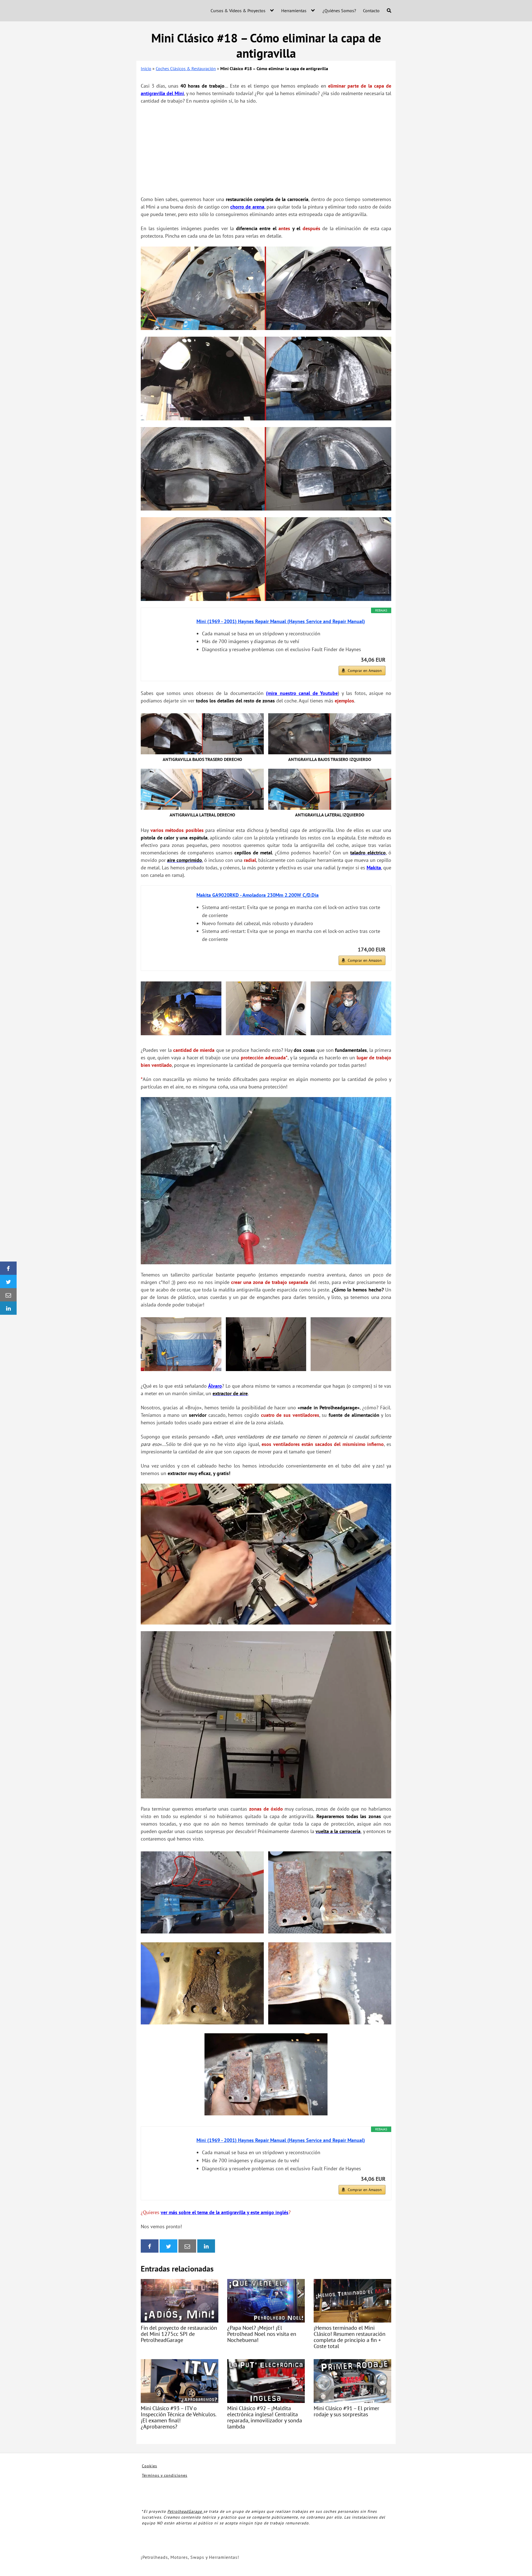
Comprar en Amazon (365, 671)
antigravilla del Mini (162, 93)
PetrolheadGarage (185, 2511)
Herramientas (294, 11)
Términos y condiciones (165, 2475)
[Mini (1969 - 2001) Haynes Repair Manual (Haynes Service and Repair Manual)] (169, 638)
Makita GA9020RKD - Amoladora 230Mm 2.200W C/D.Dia (258, 895)
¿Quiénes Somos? (339, 11)
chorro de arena (247, 207)
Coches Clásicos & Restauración (186, 68)
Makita (374, 868)
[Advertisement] (266, 150)
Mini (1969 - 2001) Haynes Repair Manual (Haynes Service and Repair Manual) (281, 621)
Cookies (149, 2466)
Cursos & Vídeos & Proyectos (238, 11)
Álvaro (215, 1386)
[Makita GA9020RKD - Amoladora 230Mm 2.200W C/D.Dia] (169, 912)
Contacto (371, 11)
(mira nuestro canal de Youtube (302, 693)
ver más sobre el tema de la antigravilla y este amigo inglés (225, 2212)
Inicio (146, 68)
